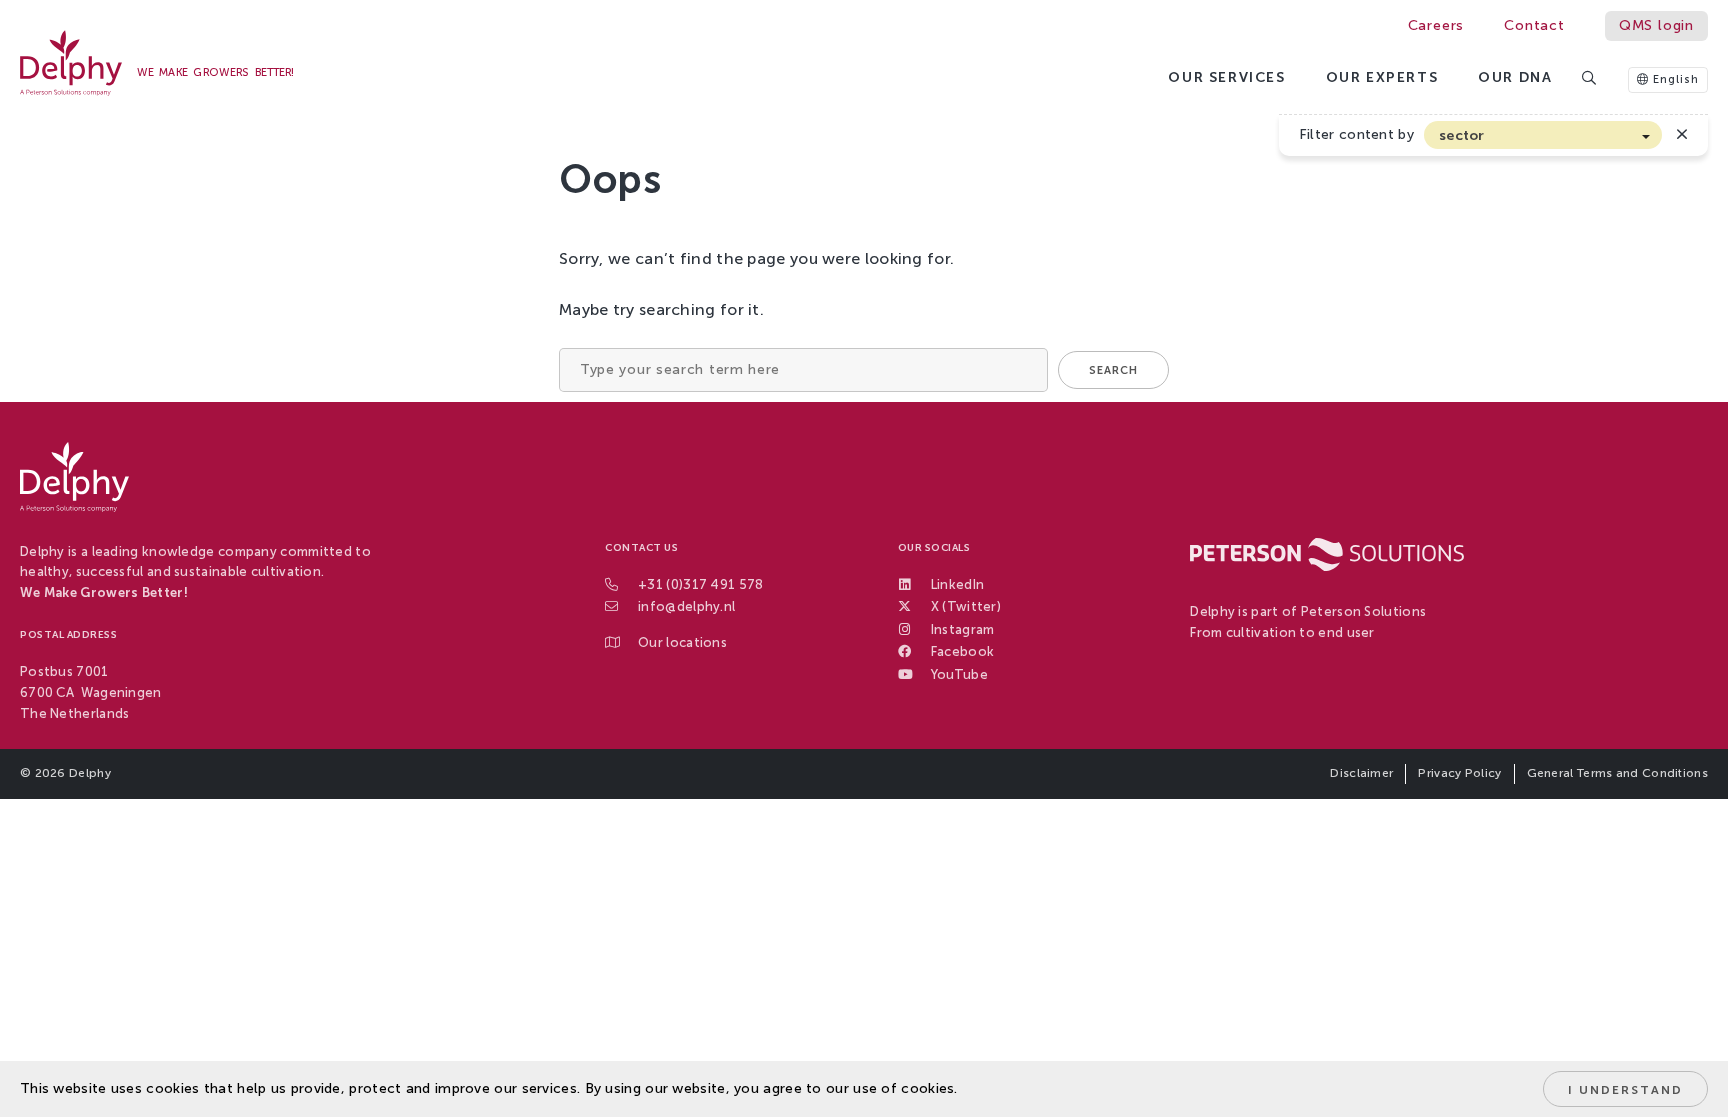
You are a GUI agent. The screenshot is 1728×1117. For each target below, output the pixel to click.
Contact (1534, 25)
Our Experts (1382, 77)
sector (1462, 135)
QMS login (1656, 25)
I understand (1625, 1090)
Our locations (682, 642)
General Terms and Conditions (1617, 773)
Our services (1226, 77)
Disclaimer (1361, 773)
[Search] (1590, 79)
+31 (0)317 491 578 (700, 584)
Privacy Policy (1459, 773)
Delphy (90, 773)
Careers (1436, 25)
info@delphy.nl (686, 606)
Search (1113, 370)
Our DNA (1515, 77)
